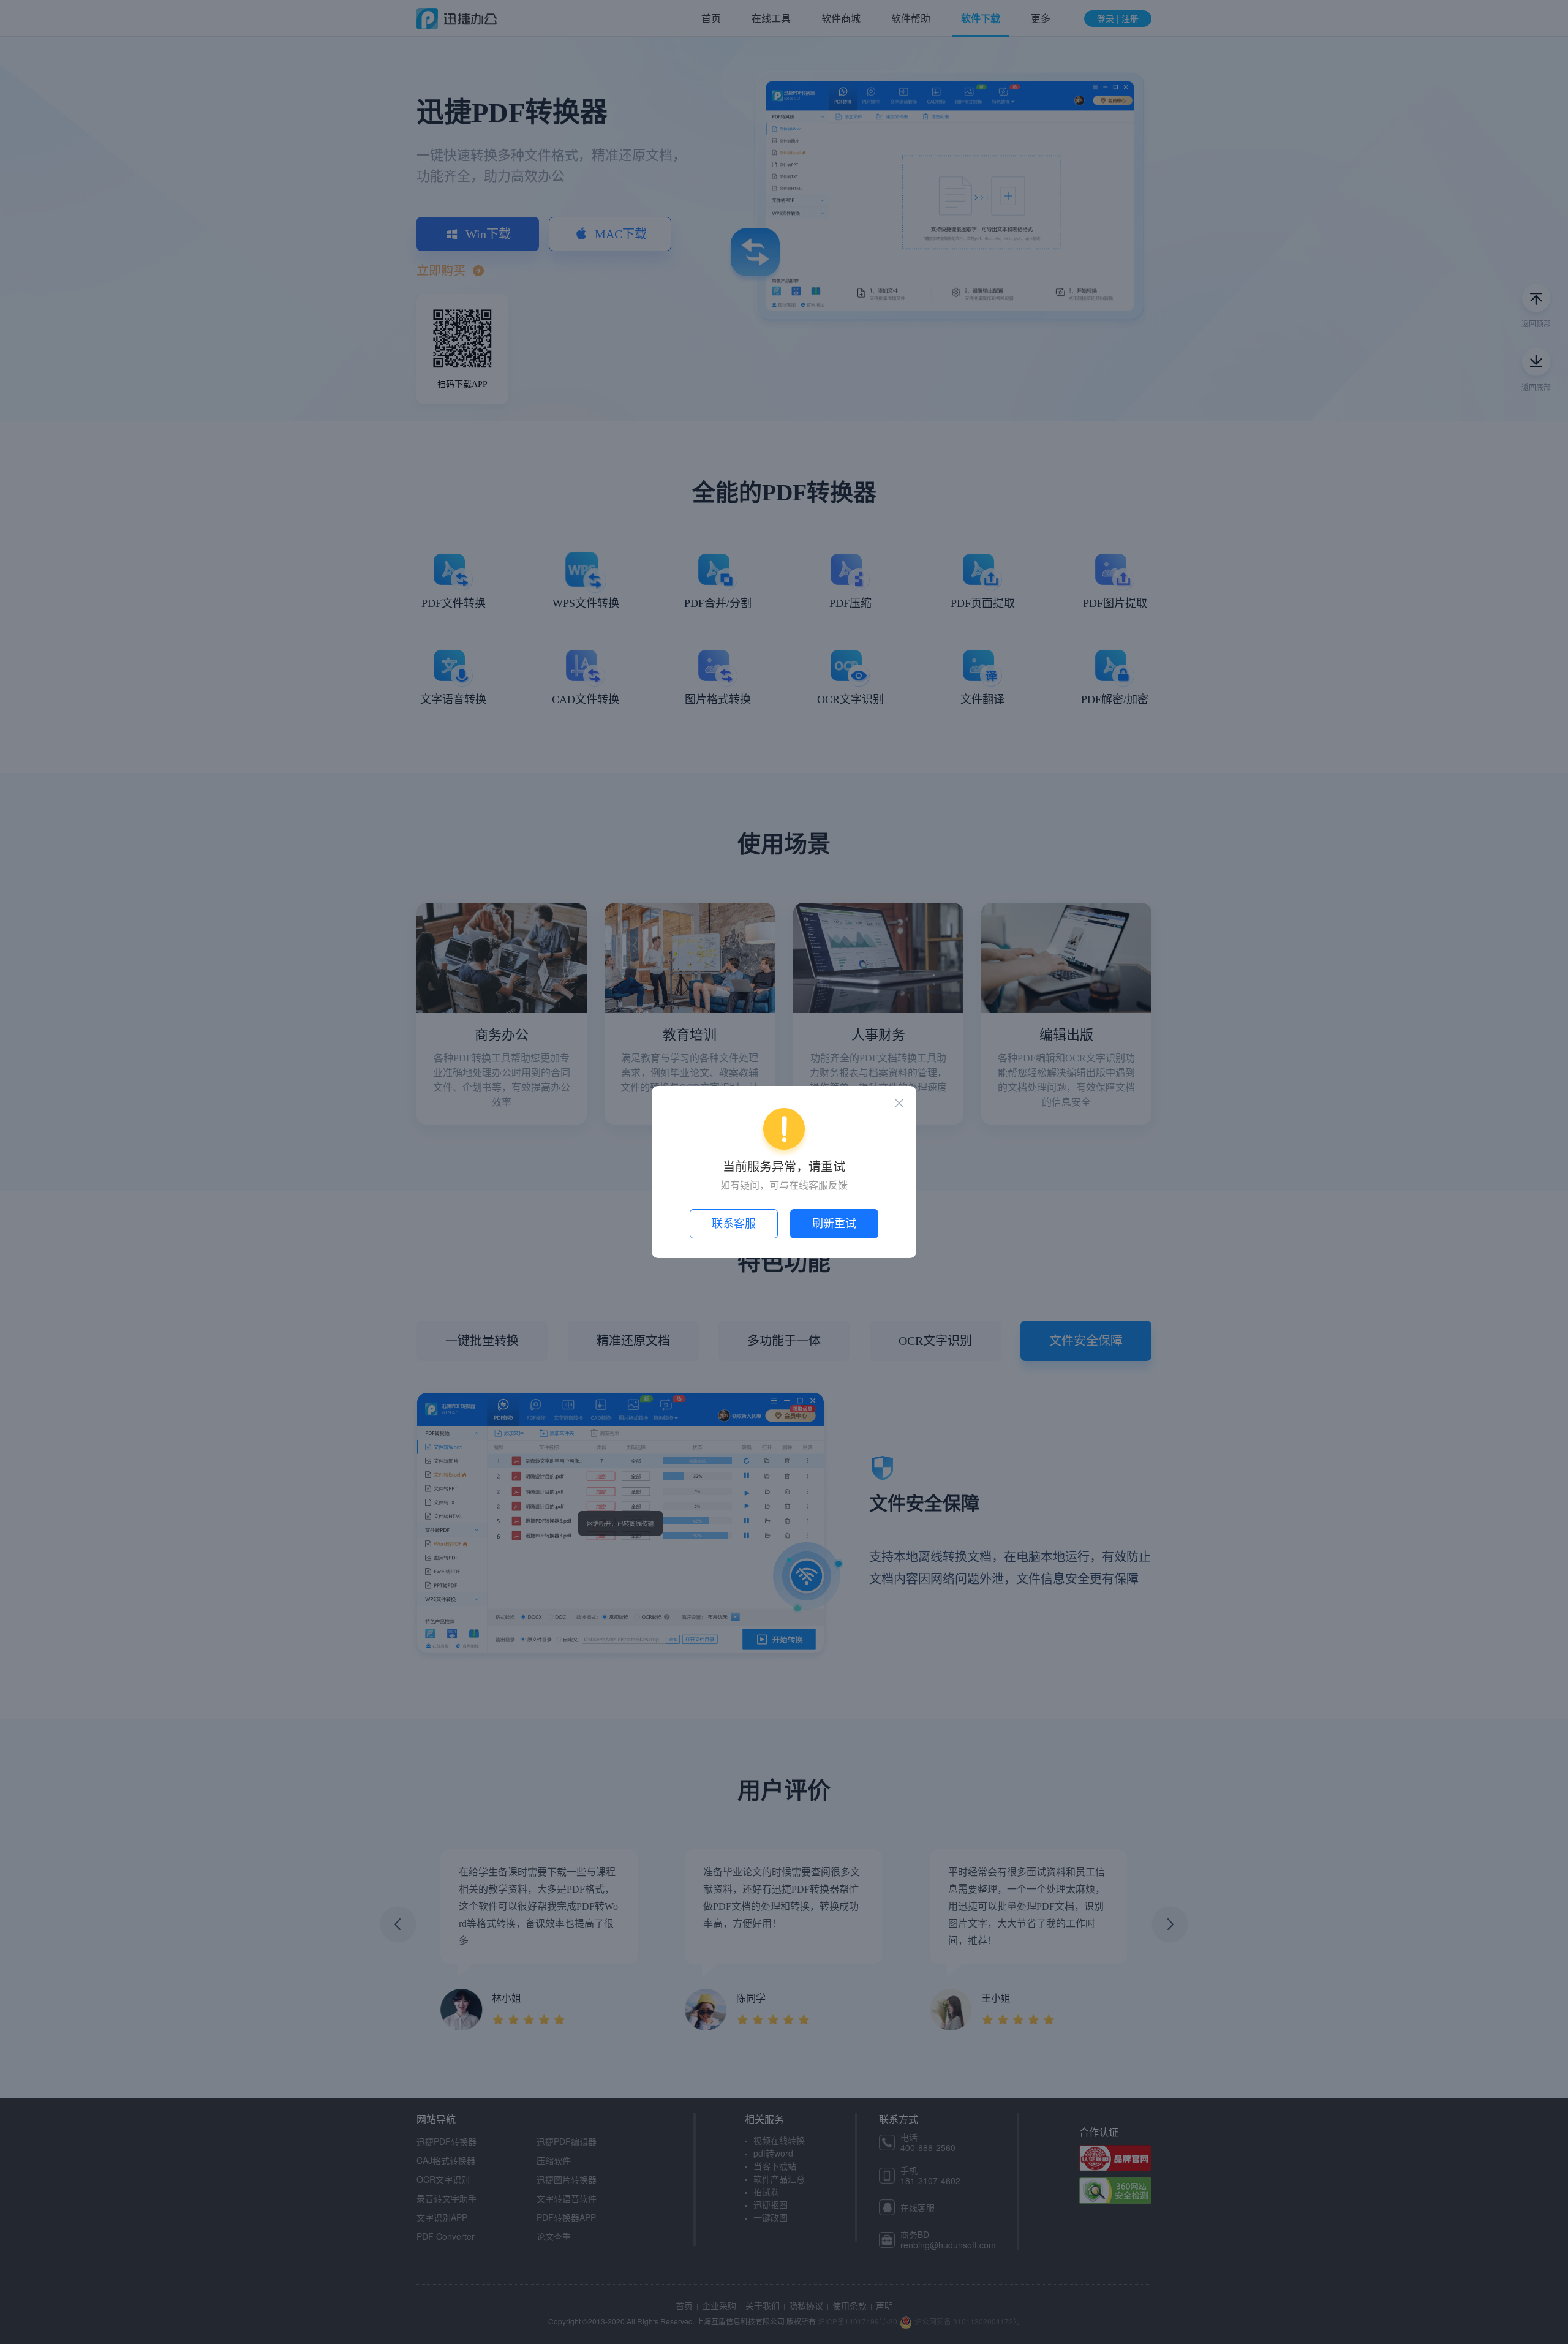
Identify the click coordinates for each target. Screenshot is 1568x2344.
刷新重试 (834, 1224)
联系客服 (734, 1224)
